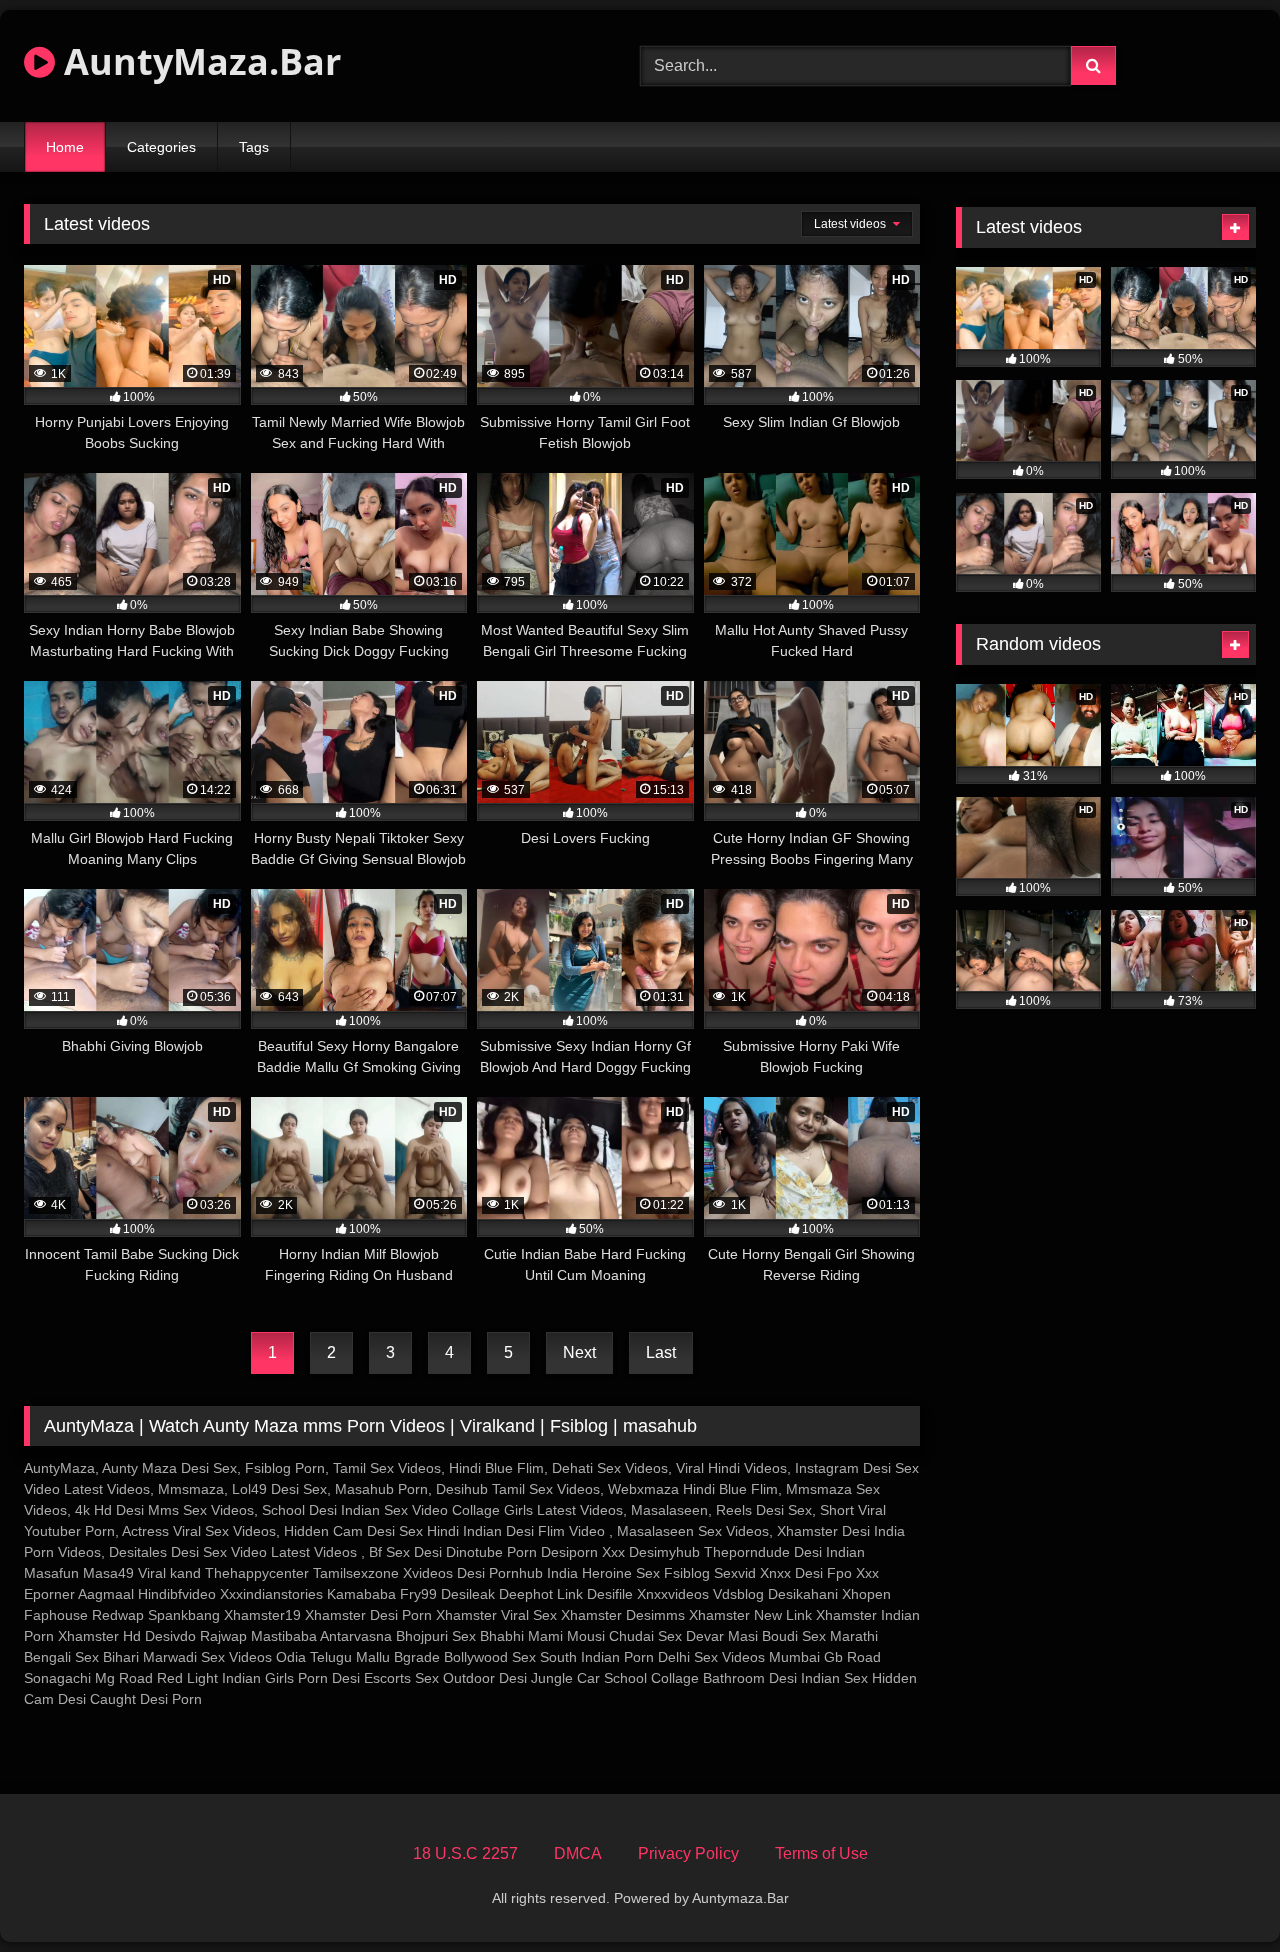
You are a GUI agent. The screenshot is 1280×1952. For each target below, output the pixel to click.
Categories (161, 147)
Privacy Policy (688, 1853)
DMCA (578, 1853)
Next (579, 1352)
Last (661, 1352)
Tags (254, 147)
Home (65, 147)
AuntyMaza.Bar (198, 61)
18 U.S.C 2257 (465, 1853)
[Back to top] (1218, 1892)
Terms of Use (821, 1853)
